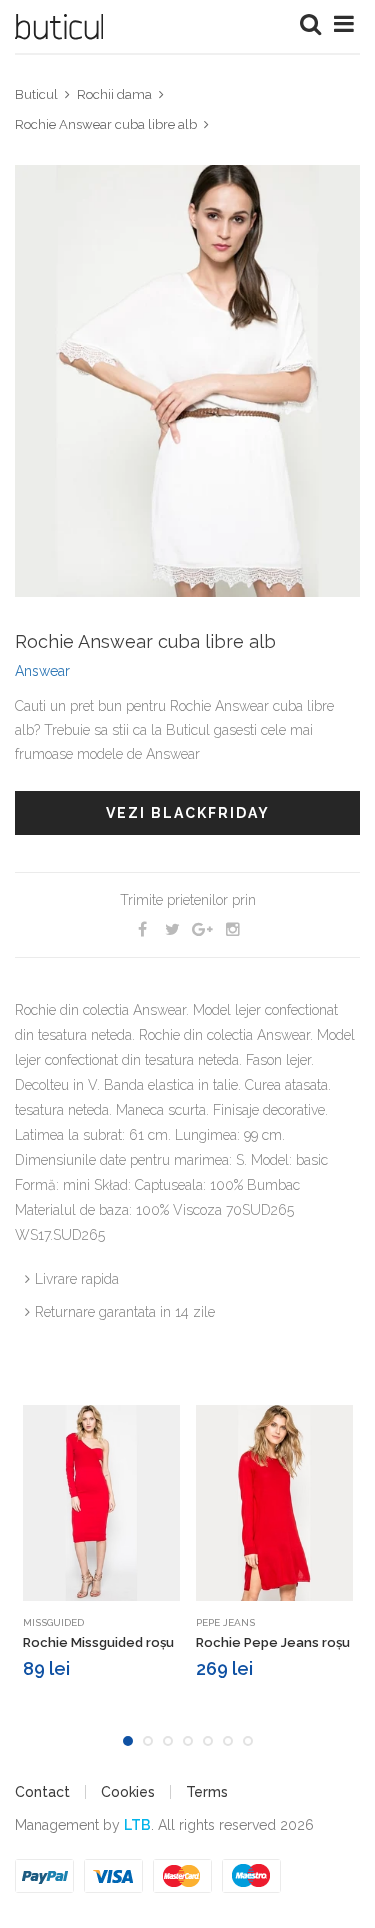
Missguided (53, 1622)
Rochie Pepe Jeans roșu (273, 1642)
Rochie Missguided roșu (98, 1642)
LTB (137, 1825)
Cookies (128, 1792)
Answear (42, 671)
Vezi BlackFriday (188, 813)
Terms (207, 1792)
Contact (42, 1792)
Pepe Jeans (225, 1622)
